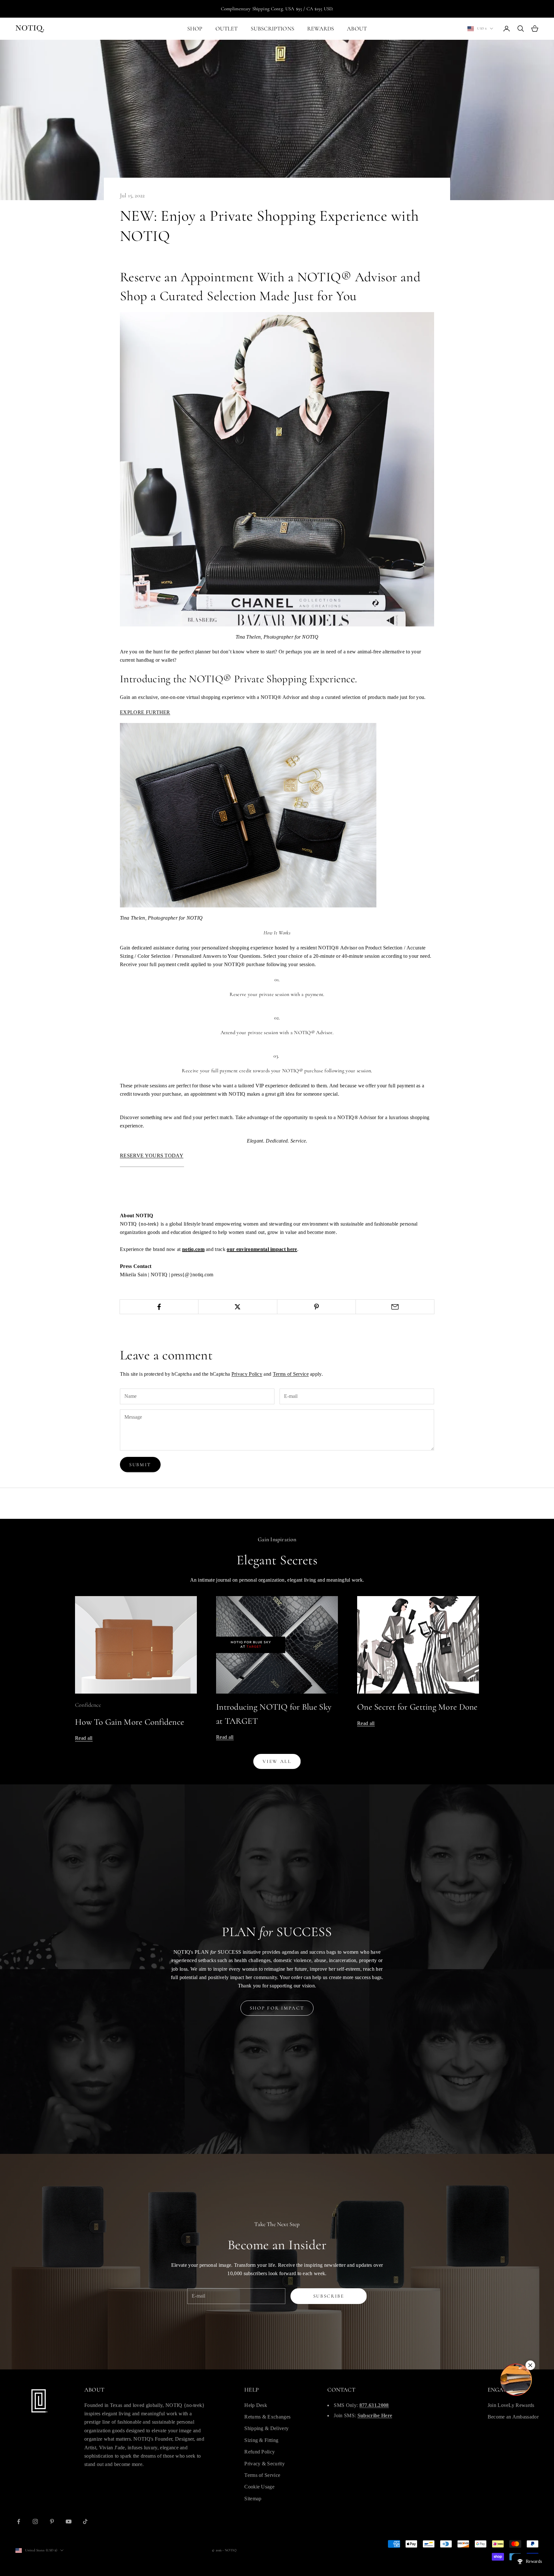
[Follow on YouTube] (69, 2521)
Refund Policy (260, 2452)
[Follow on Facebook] (19, 2521)
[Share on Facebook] (159, 1307)
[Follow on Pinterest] (52, 2521)
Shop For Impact (277, 2008)
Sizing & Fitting (261, 2440)
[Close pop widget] (530, 2365)
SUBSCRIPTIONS (273, 29)
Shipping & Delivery (266, 2428)
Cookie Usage (259, 2487)
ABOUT (357, 29)
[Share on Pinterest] (316, 1307)
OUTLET (227, 29)
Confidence (88, 1705)
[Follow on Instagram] (35, 2521)
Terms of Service (291, 1374)
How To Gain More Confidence (130, 1722)
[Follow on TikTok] (85, 2521)
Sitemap (253, 2499)
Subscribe (329, 2296)
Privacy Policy (247, 1374)
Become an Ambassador (513, 2417)
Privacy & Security (264, 2464)
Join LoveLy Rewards (511, 2405)
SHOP (195, 29)
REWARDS (321, 29)
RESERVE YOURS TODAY (152, 1156)
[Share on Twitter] (238, 1307)
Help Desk (256, 2405)
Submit (140, 1465)
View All (277, 1761)
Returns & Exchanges (267, 2417)
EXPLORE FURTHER (145, 712)
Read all (84, 1738)
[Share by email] (395, 1307)
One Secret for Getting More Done (417, 1707)
